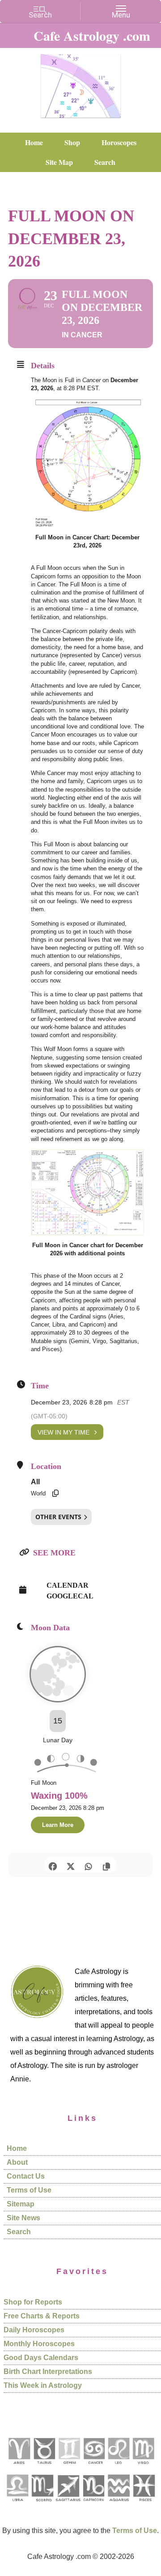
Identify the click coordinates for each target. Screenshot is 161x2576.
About (17, 2162)
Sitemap (21, 2204)
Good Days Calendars (41, 2358)
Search (19, 2232)
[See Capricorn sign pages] (94, 2505)
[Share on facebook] (53, 1865)
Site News (23, 2218)
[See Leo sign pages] (118, 2467)
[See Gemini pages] (69, 2467)
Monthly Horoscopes (39, 2344)
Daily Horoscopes (34, 2330)
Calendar (68, 1585)
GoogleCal (70, 1596)
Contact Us (26, 2176)
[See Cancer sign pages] (94, 2467)
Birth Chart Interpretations (48, 2371)
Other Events (58, 1517)
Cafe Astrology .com (80, 83)
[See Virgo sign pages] (143, 2467)
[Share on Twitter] (70, 1865)
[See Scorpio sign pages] (42, 2505)
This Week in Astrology (43, 2385)
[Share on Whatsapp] (88, 1865)
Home (17, 2148)
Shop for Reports (33, 2302)
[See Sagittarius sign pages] (68, 2505)
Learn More (58, 1825)
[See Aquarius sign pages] (118, 2505)
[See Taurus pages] (44, 2467)
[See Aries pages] (19, 2467)
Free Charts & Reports (42, 2316)
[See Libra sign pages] (17, 2505)
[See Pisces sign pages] (144, 2505)
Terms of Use (29, 2190)
